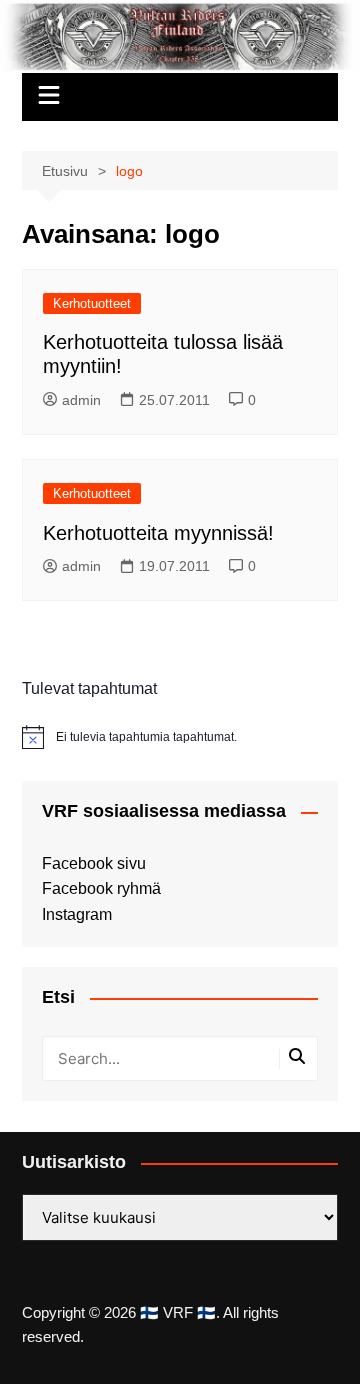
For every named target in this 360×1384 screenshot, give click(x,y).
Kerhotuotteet (92, 303)
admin (81, 400)
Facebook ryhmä (101, 888)
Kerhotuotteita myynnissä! (158, 533)
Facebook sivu (94, 863)
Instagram (77, 914)
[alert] (180, 737)
